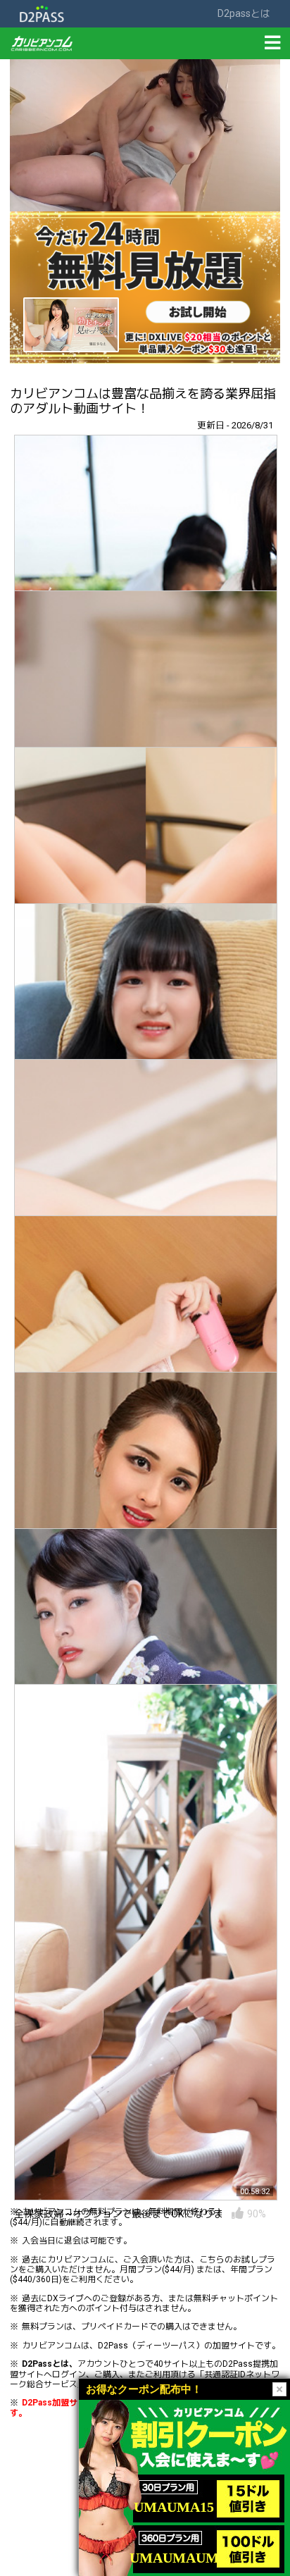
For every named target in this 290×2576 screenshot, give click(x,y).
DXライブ (65, 2298)
